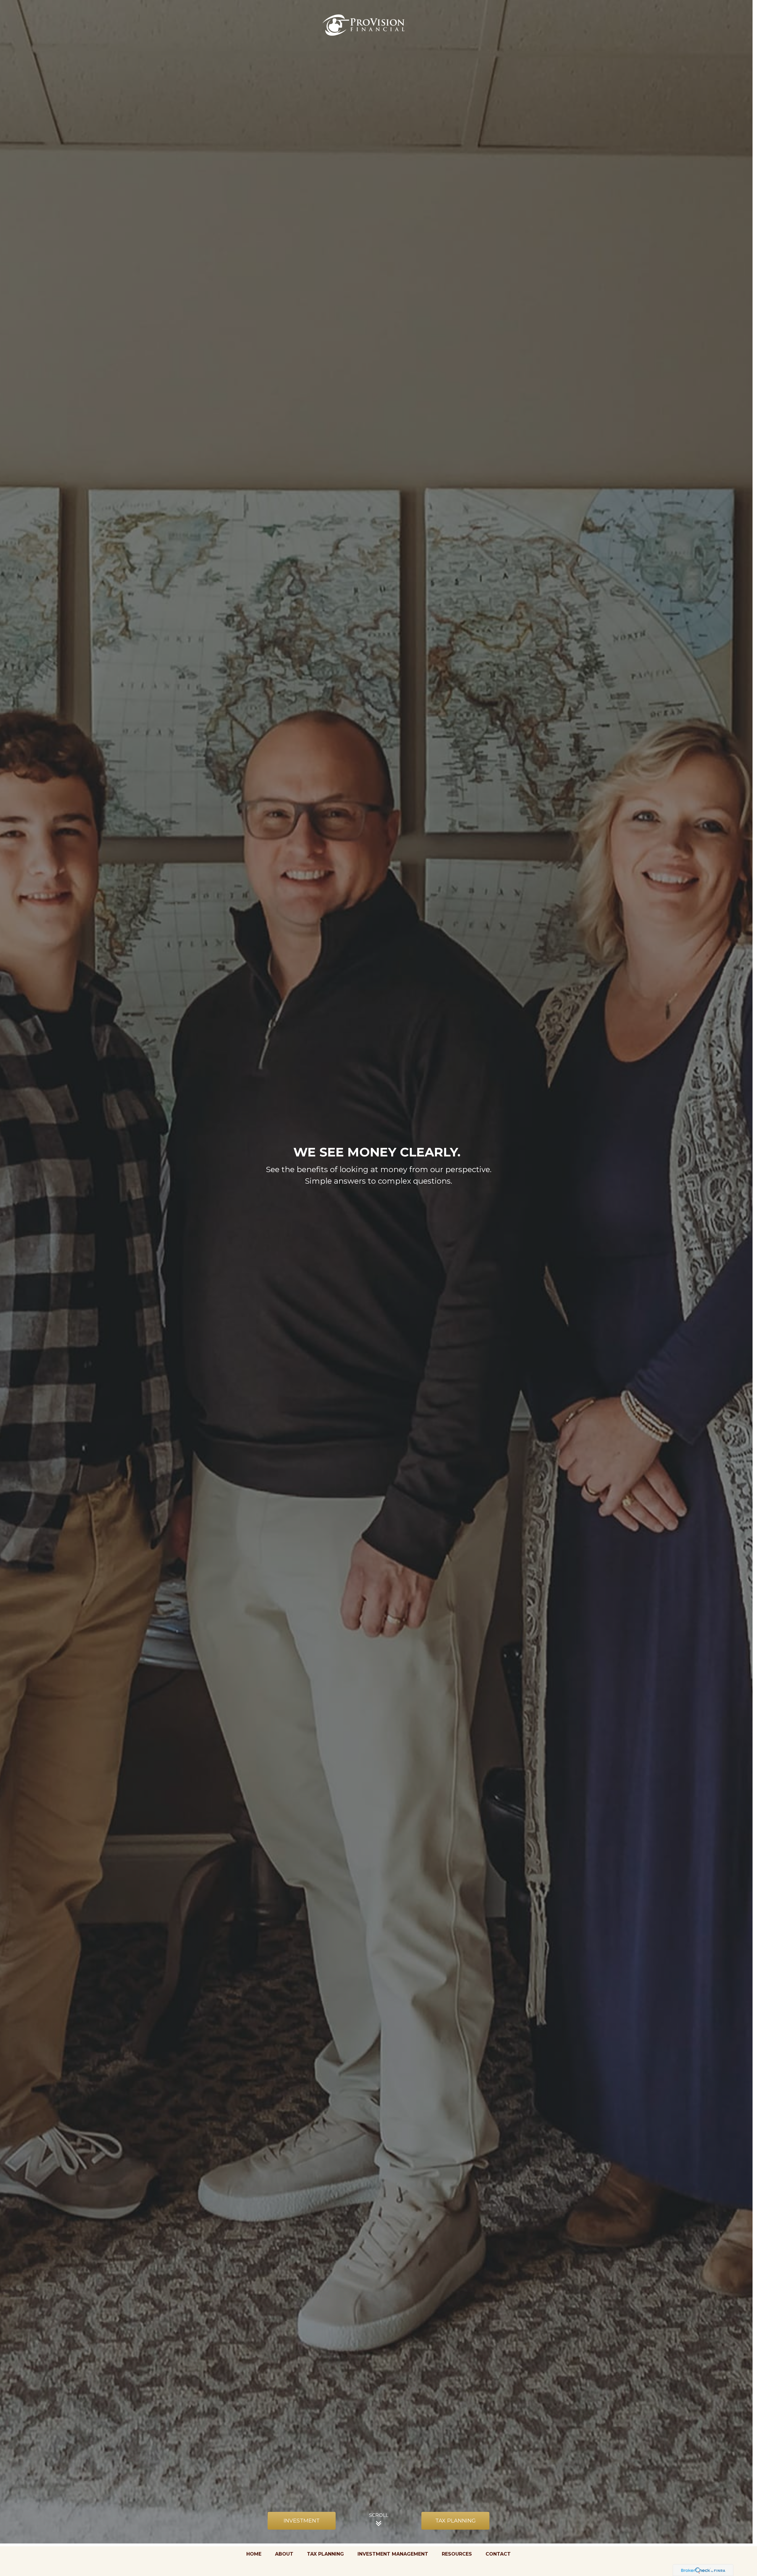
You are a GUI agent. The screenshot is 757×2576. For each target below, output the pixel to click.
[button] (254, 2554)
